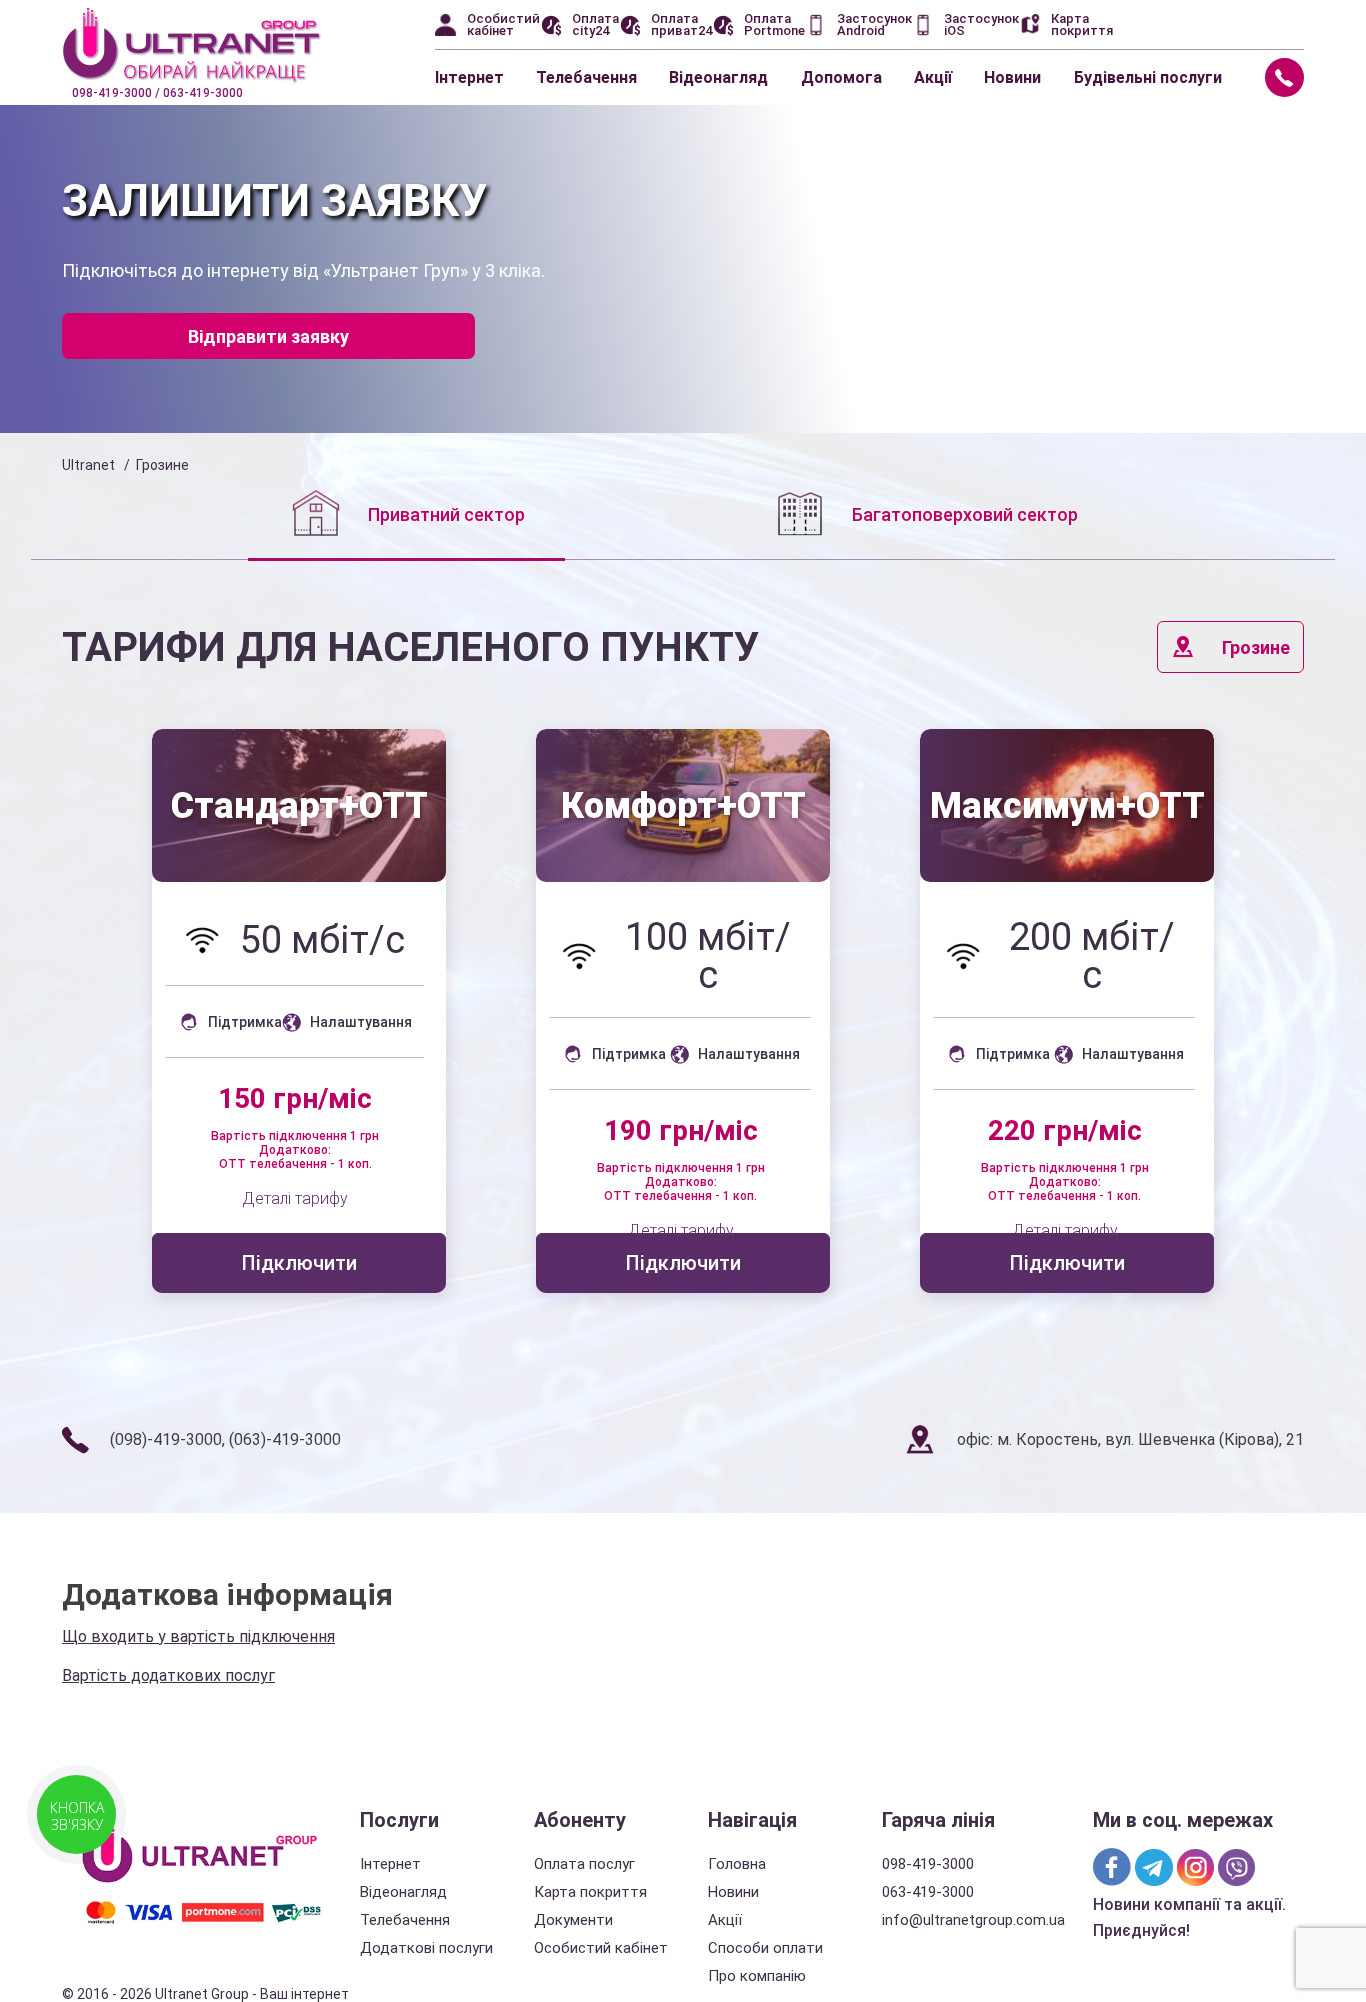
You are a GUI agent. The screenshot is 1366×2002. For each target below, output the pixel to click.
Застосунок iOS (981, 25)
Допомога (841, 77)
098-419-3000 (928, 1864)
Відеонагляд (718, 77)
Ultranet (88, 465)
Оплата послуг (584, 1864)
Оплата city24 (595, 25)
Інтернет (469, 77)
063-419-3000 (928, 1892)
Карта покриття (1082, 25)
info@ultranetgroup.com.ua (973, 1920)
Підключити (299, 1263)
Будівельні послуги (1148, 77)
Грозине (1256, 647)
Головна (737, 1864)
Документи (573, 1920)
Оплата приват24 (681, 25)
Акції (933, 77)
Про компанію (757, 1976)
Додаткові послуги (426, 1948)
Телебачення (586, 77)
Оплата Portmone (774, 25)
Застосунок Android (874, 25)
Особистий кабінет (503, 25)
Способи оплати (765, 1948)
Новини (1012, 77)
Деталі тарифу (295, 1199)
